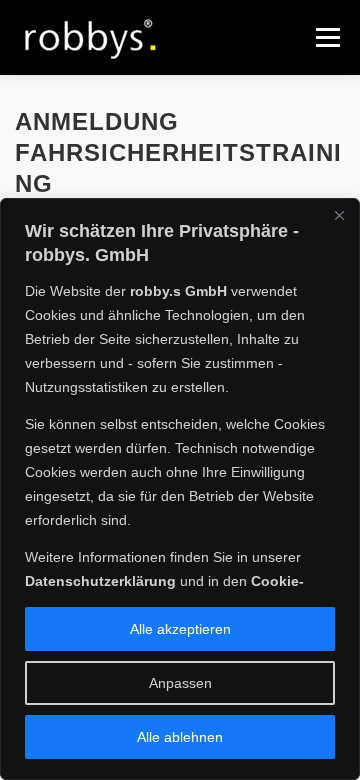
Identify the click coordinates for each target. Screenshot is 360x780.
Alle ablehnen (180, 737)
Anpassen (180, 683)
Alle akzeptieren (180, 629)
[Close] (339, 215)
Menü (325, 37)
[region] (180, 489)
